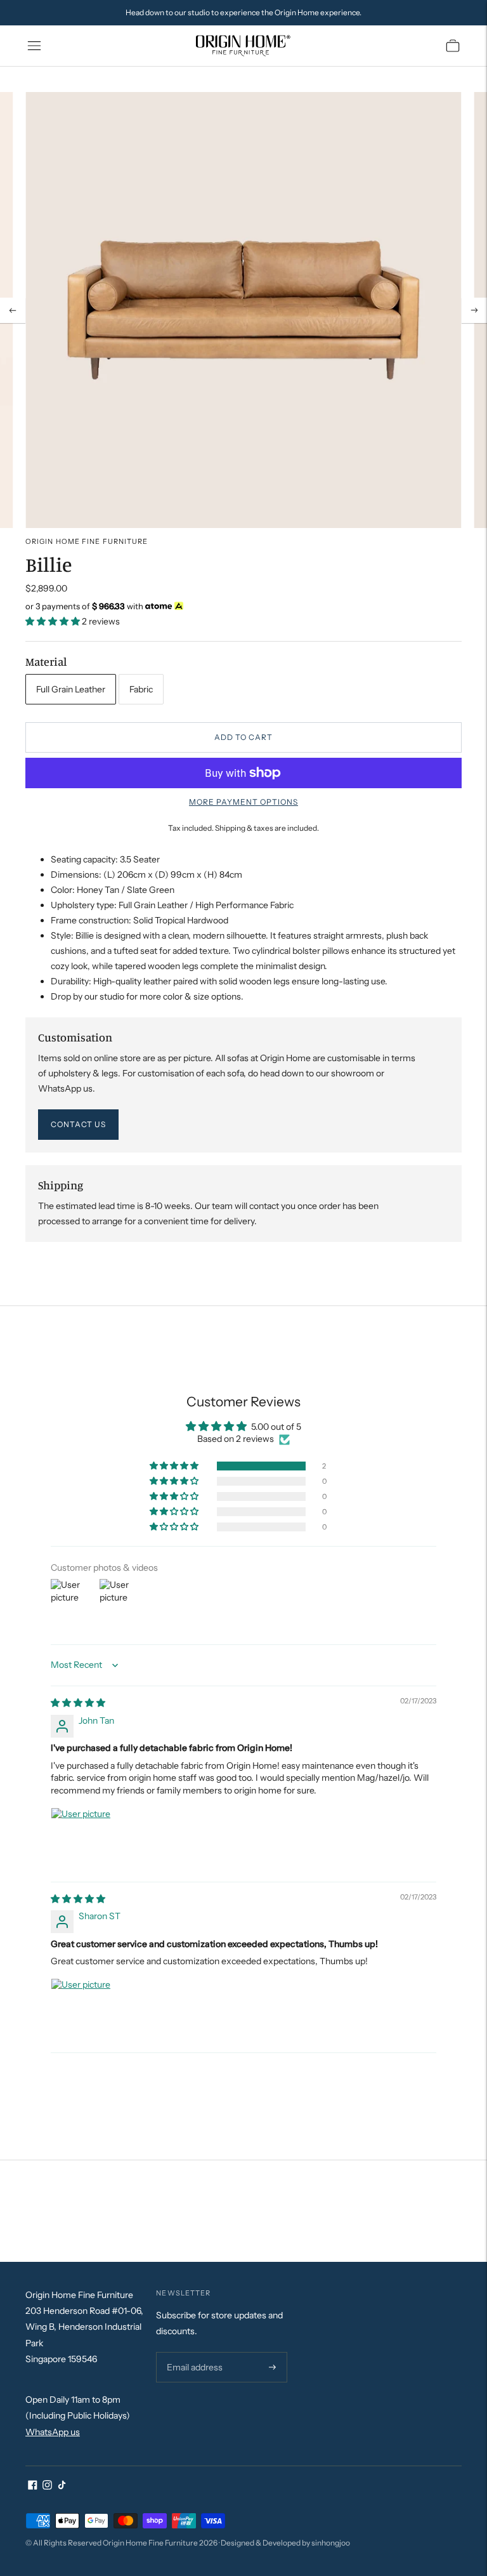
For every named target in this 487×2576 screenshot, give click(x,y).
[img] (78, 1703)
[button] (54, 621)
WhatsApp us (53, 2432)
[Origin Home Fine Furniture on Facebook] (33, 2487)
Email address (193, 2352)
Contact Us (78, 1124)
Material (46, 661)
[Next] (474, 310)
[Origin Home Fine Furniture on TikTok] (62, 2487)
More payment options (243, 802)
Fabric (141, 689)
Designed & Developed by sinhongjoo (285, 2543)
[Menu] (34, 46)
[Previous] (13, 310)
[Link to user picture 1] (81, 1838)
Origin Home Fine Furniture (87, 541)
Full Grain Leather (71, 689)
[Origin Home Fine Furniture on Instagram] (47, 2487)
